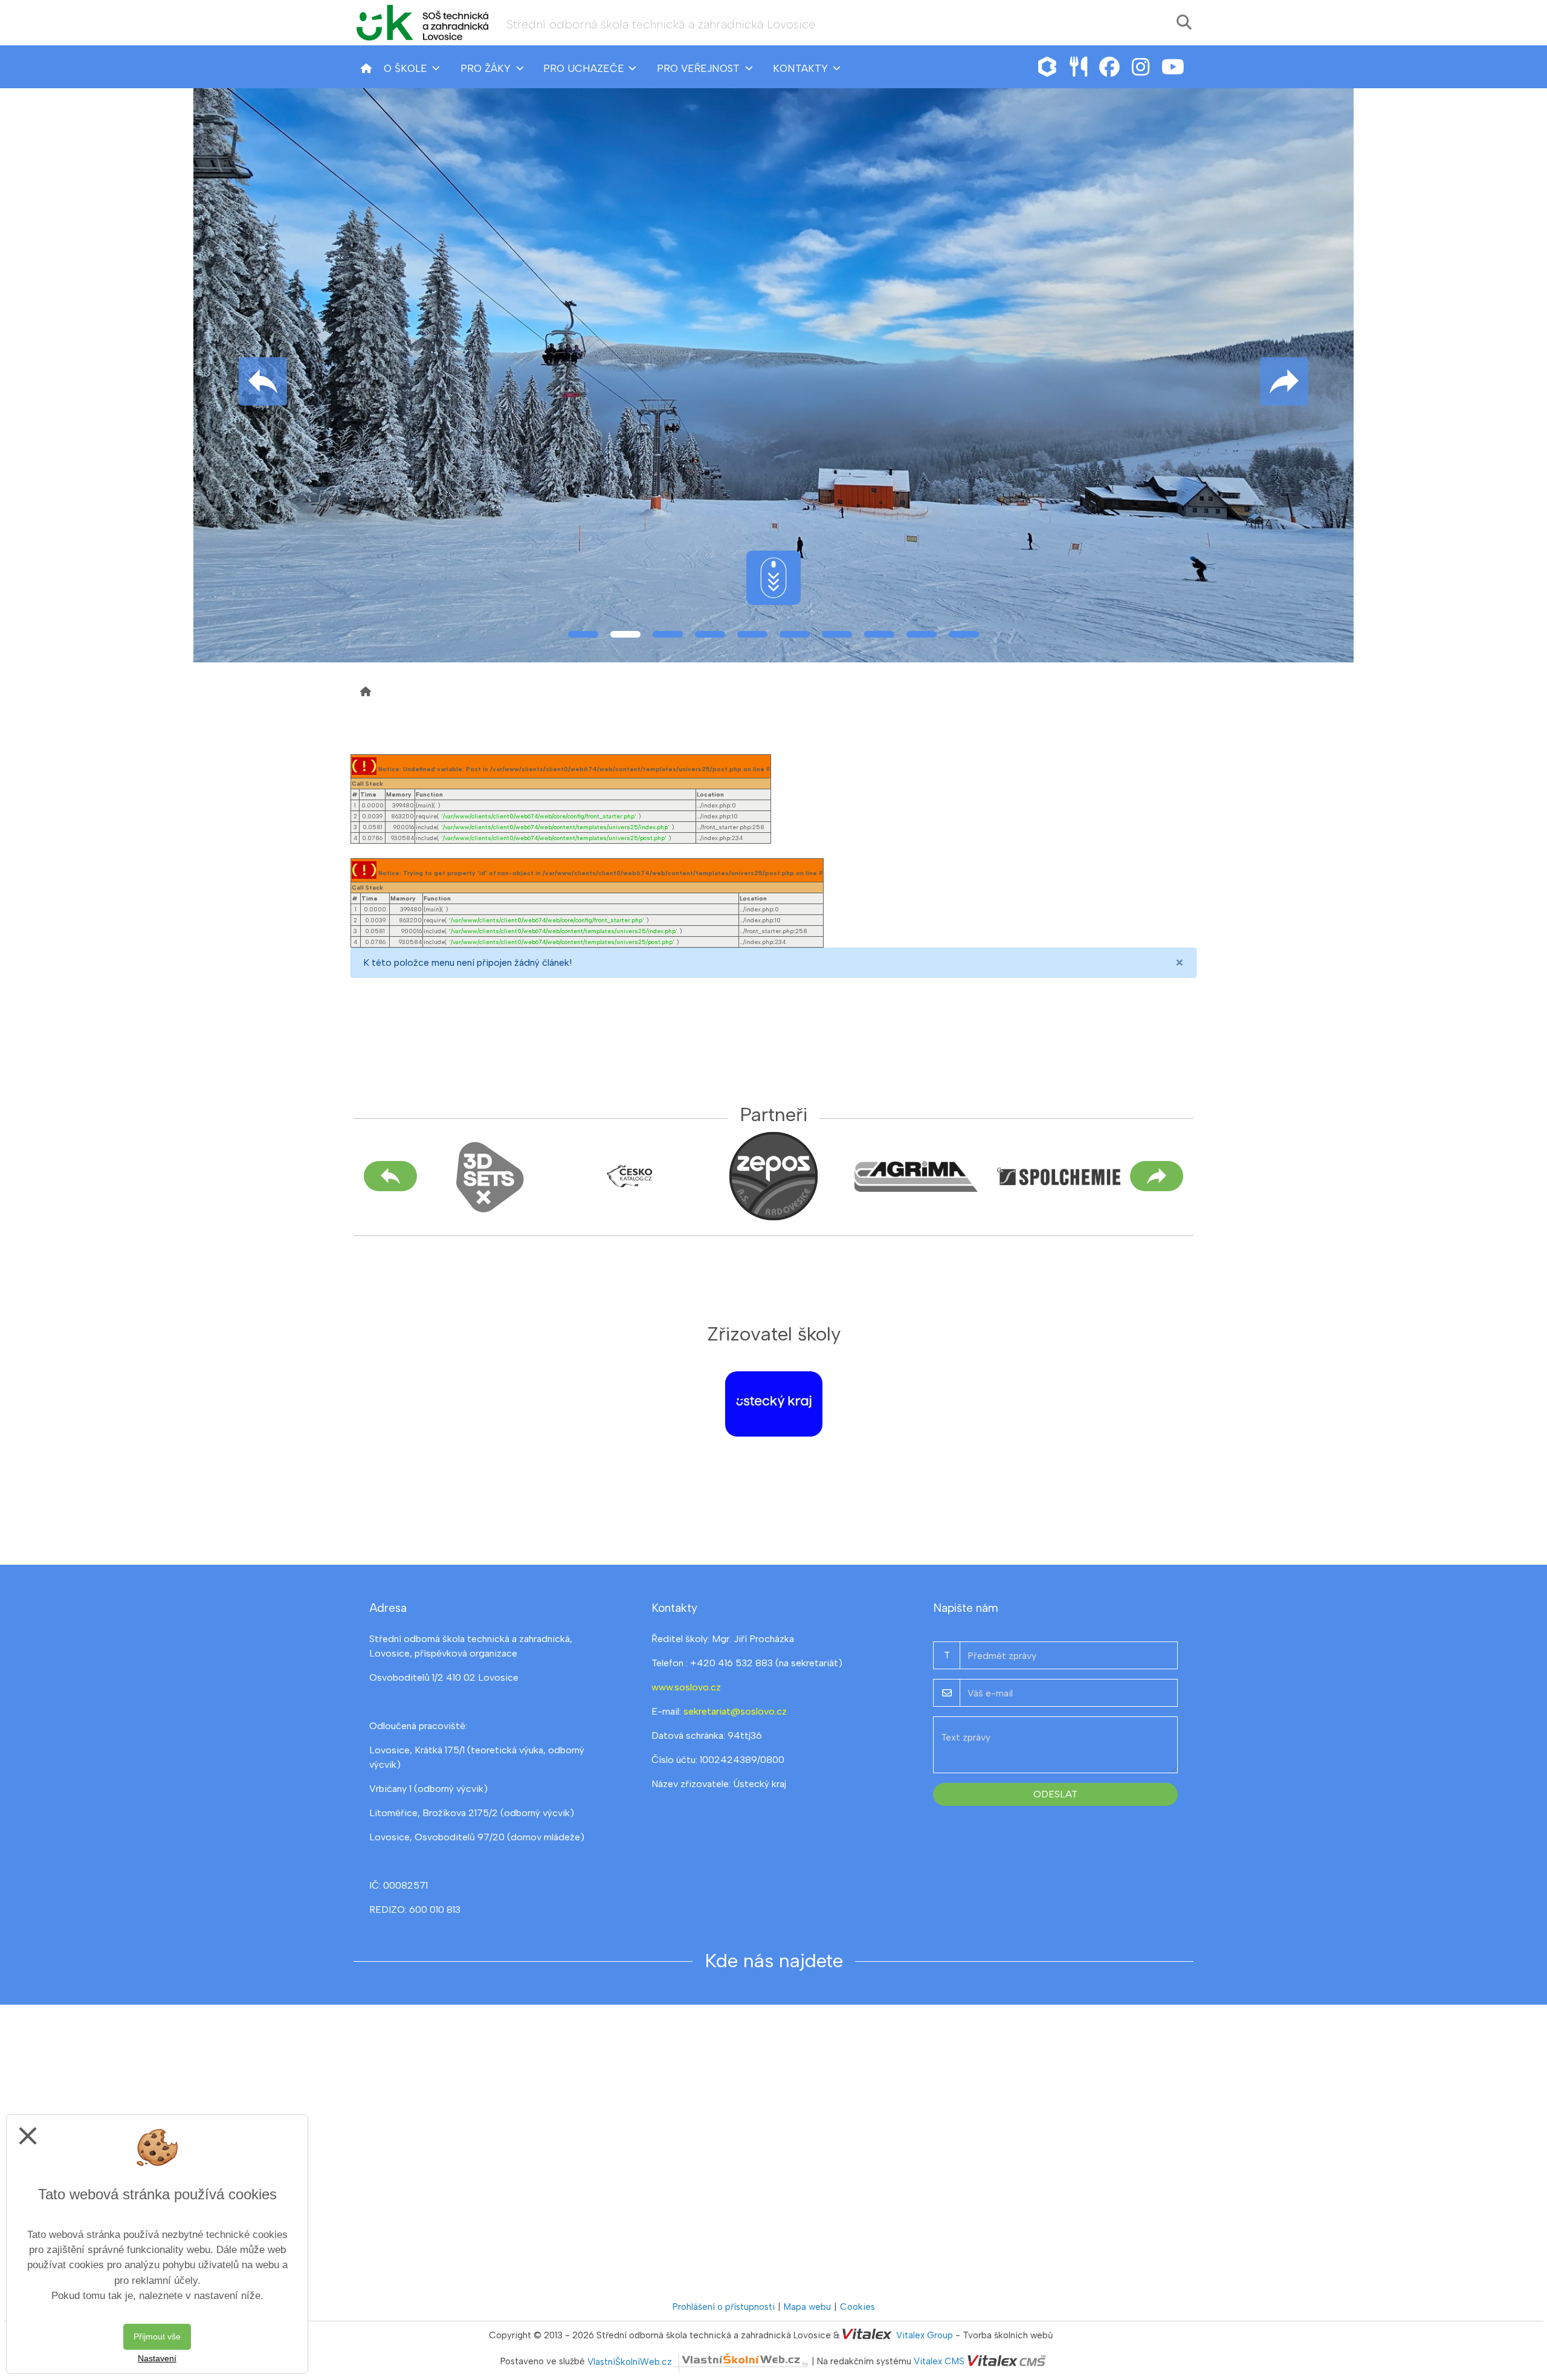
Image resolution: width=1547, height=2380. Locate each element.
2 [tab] (625, 634)
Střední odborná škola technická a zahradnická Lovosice (661, 24)
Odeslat (1055, 1794)
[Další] (1157, 1176)
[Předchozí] (390, 1176)
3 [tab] (668, 634)
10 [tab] (964, 634)
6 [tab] (795, 634)
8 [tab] (879, 634)
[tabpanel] (773, 375)
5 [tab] (752, 634)
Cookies (857, 2307)
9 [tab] (922, 634)
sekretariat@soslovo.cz (735, 1711)
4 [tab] (710, 634)
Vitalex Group (925, 2335)
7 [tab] (837, 634)
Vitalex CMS (939, 2362)
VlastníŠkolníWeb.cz (630, 2362)
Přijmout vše (157, 2336)
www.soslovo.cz (686, 1687)
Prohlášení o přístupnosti (724, 2307)
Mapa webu (807, 2307)
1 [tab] (583, 634)
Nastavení (157, 2358)
